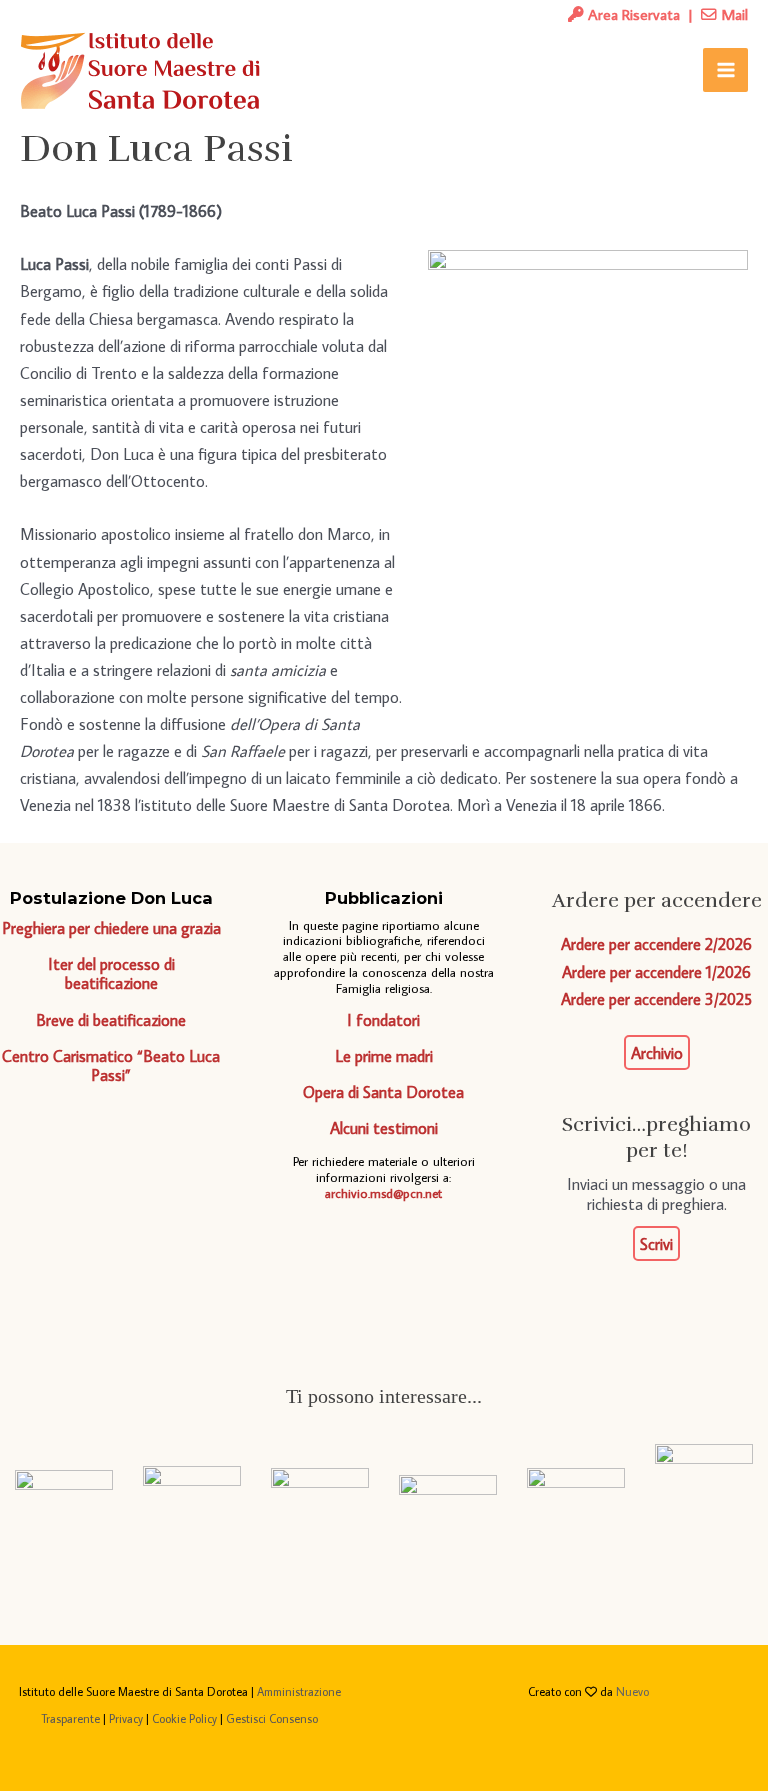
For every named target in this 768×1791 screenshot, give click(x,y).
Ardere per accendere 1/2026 (656, 971)
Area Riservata (632, 14)
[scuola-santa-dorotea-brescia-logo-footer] (576, 1488)
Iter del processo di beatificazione (111, 973)
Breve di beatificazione (111, 1019)
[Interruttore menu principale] (725, 70)
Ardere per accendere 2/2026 (656, 943)
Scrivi (656, 1243)
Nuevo (632, 1691)
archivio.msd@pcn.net (383, 1193)
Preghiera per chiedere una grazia (111, 927)
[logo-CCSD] (704, 1488)
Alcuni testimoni (384, 1127)
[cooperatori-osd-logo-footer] (320, 1488)
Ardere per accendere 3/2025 (656, 998)
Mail (732, 14)
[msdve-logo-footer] (64, 1488)
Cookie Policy (184, 1718)
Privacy (126, 1718)
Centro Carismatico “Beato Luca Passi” (111, 1065)
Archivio (657, 1052)
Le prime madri (384, 1055)
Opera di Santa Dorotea (383, 1091)
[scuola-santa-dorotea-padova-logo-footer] (448, 1488)
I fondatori (383, 1019)
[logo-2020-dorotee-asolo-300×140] (192, 1489)
